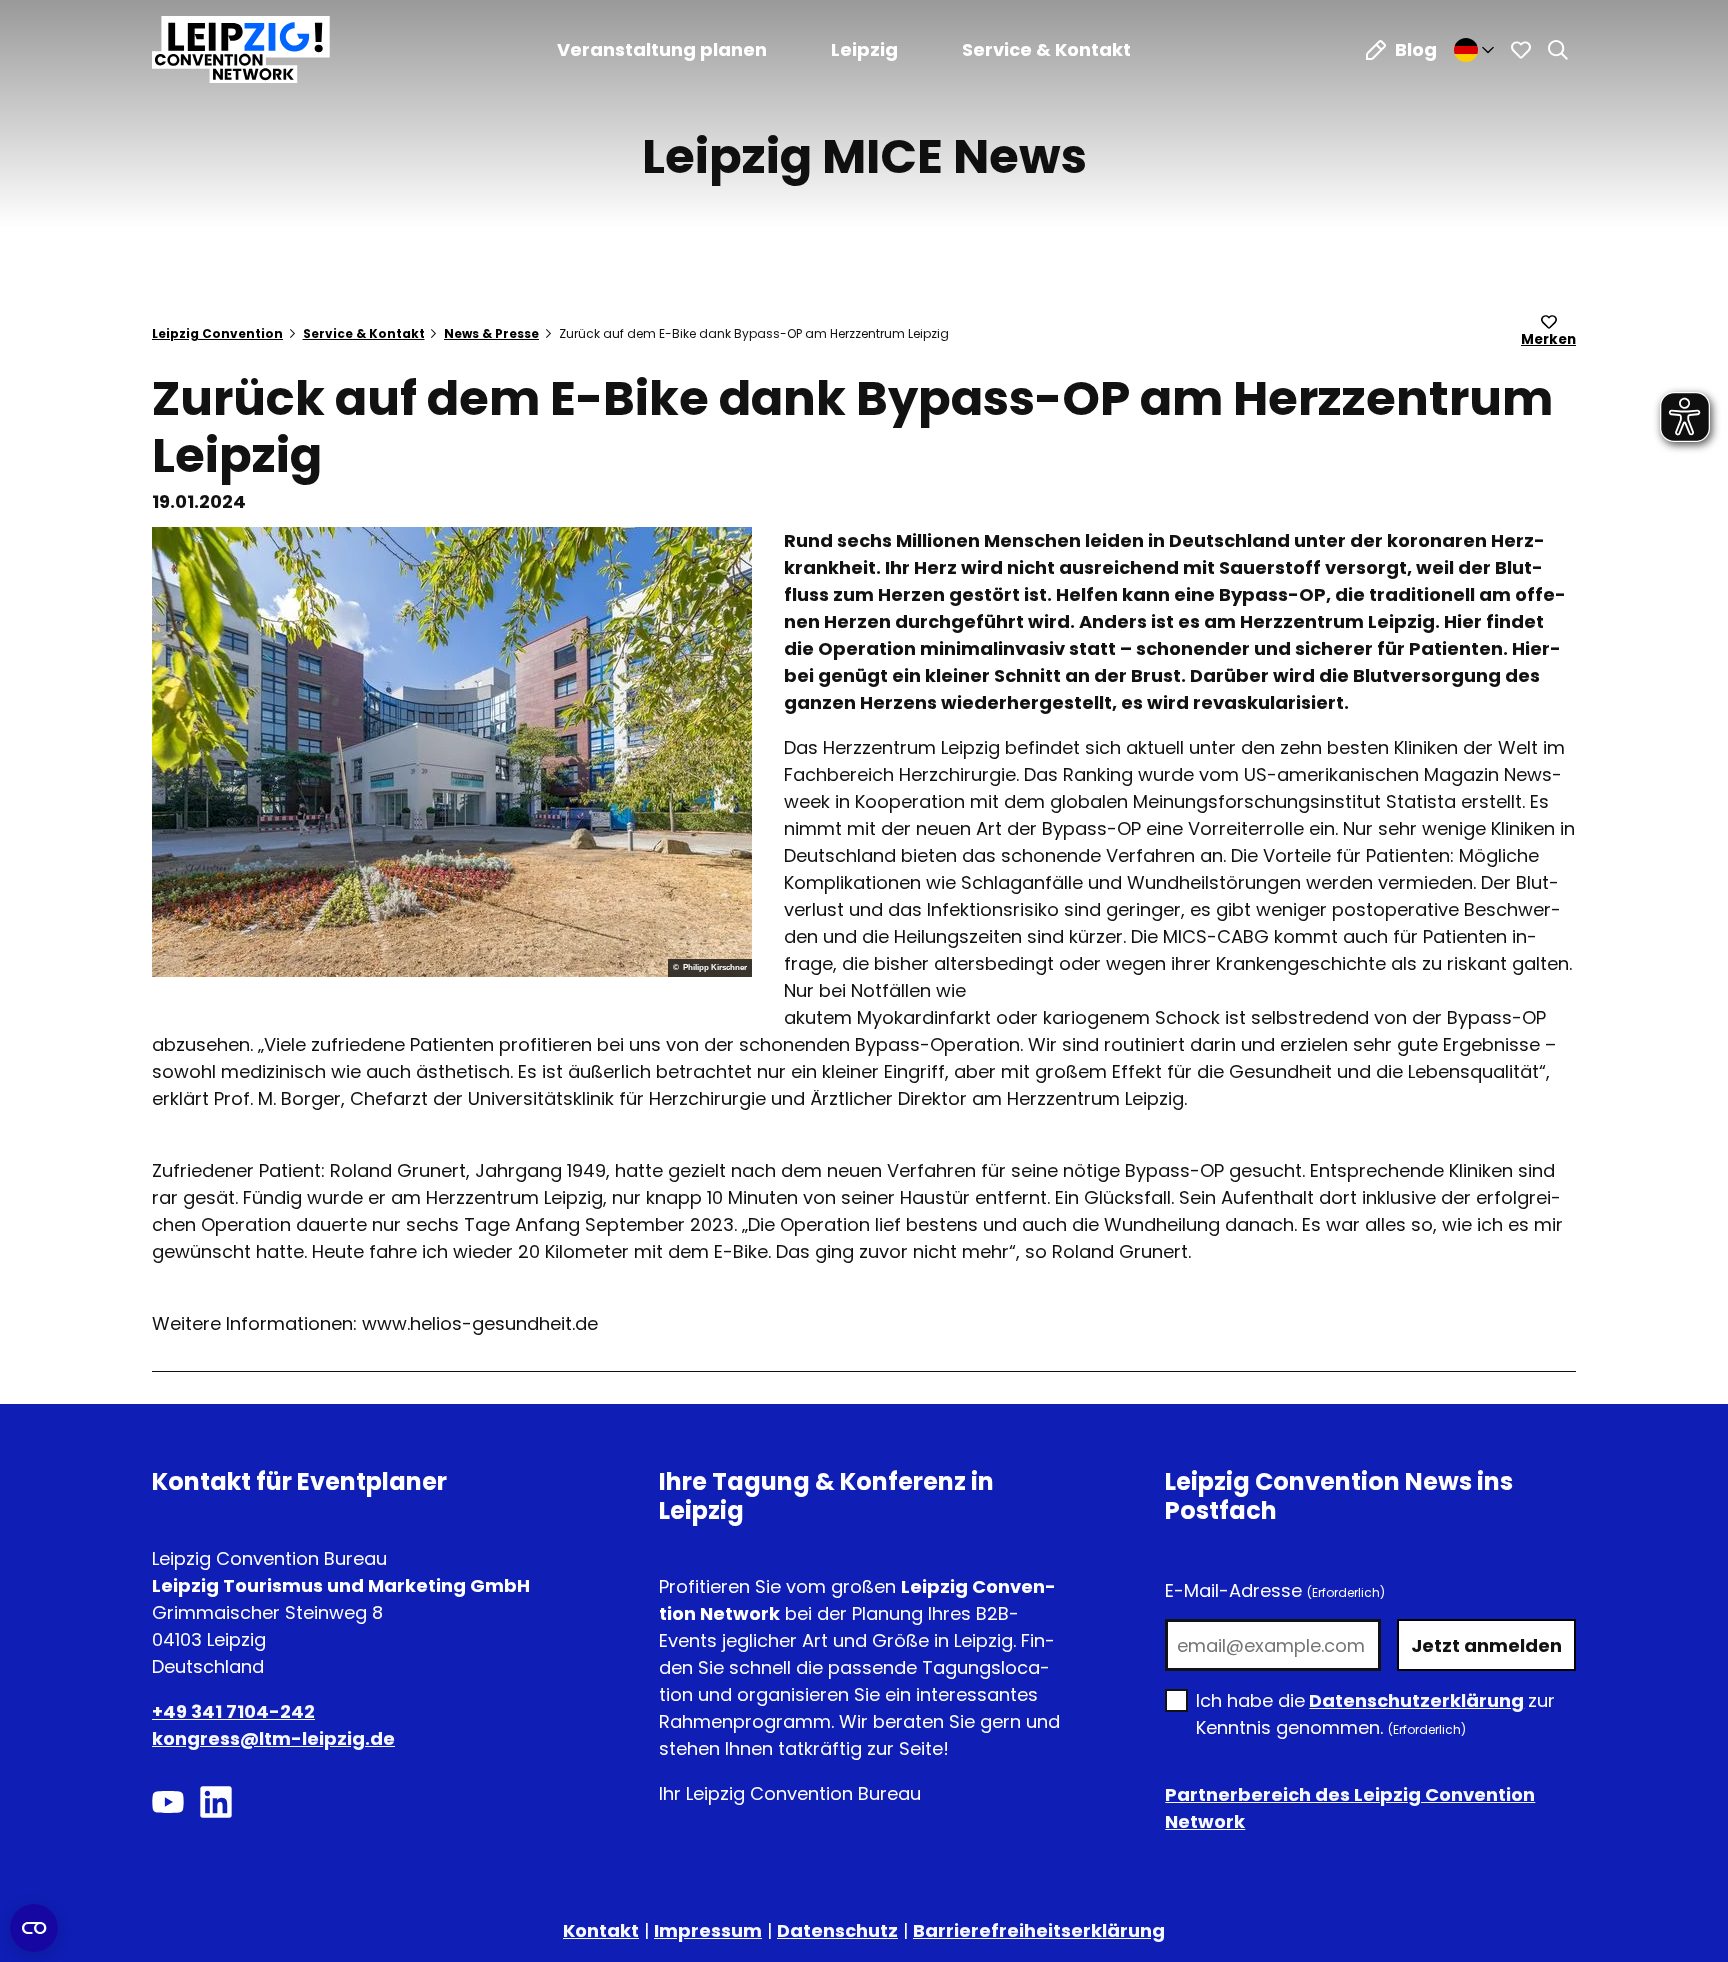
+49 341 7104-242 (233, 1711)
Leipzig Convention (217, 333)
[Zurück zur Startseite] (241, 49)
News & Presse (491, 333)
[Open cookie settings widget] (34, 1928)
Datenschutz (837, 1930)
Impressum (708, 1930)
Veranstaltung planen (662, 49)
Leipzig (864, 49)
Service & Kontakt (1046, 49)
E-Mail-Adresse (1275, 1590)
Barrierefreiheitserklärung (1039, 1930)
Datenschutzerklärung (1416, 1700)
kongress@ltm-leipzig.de (273, 1738)
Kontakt (601, 1930)
